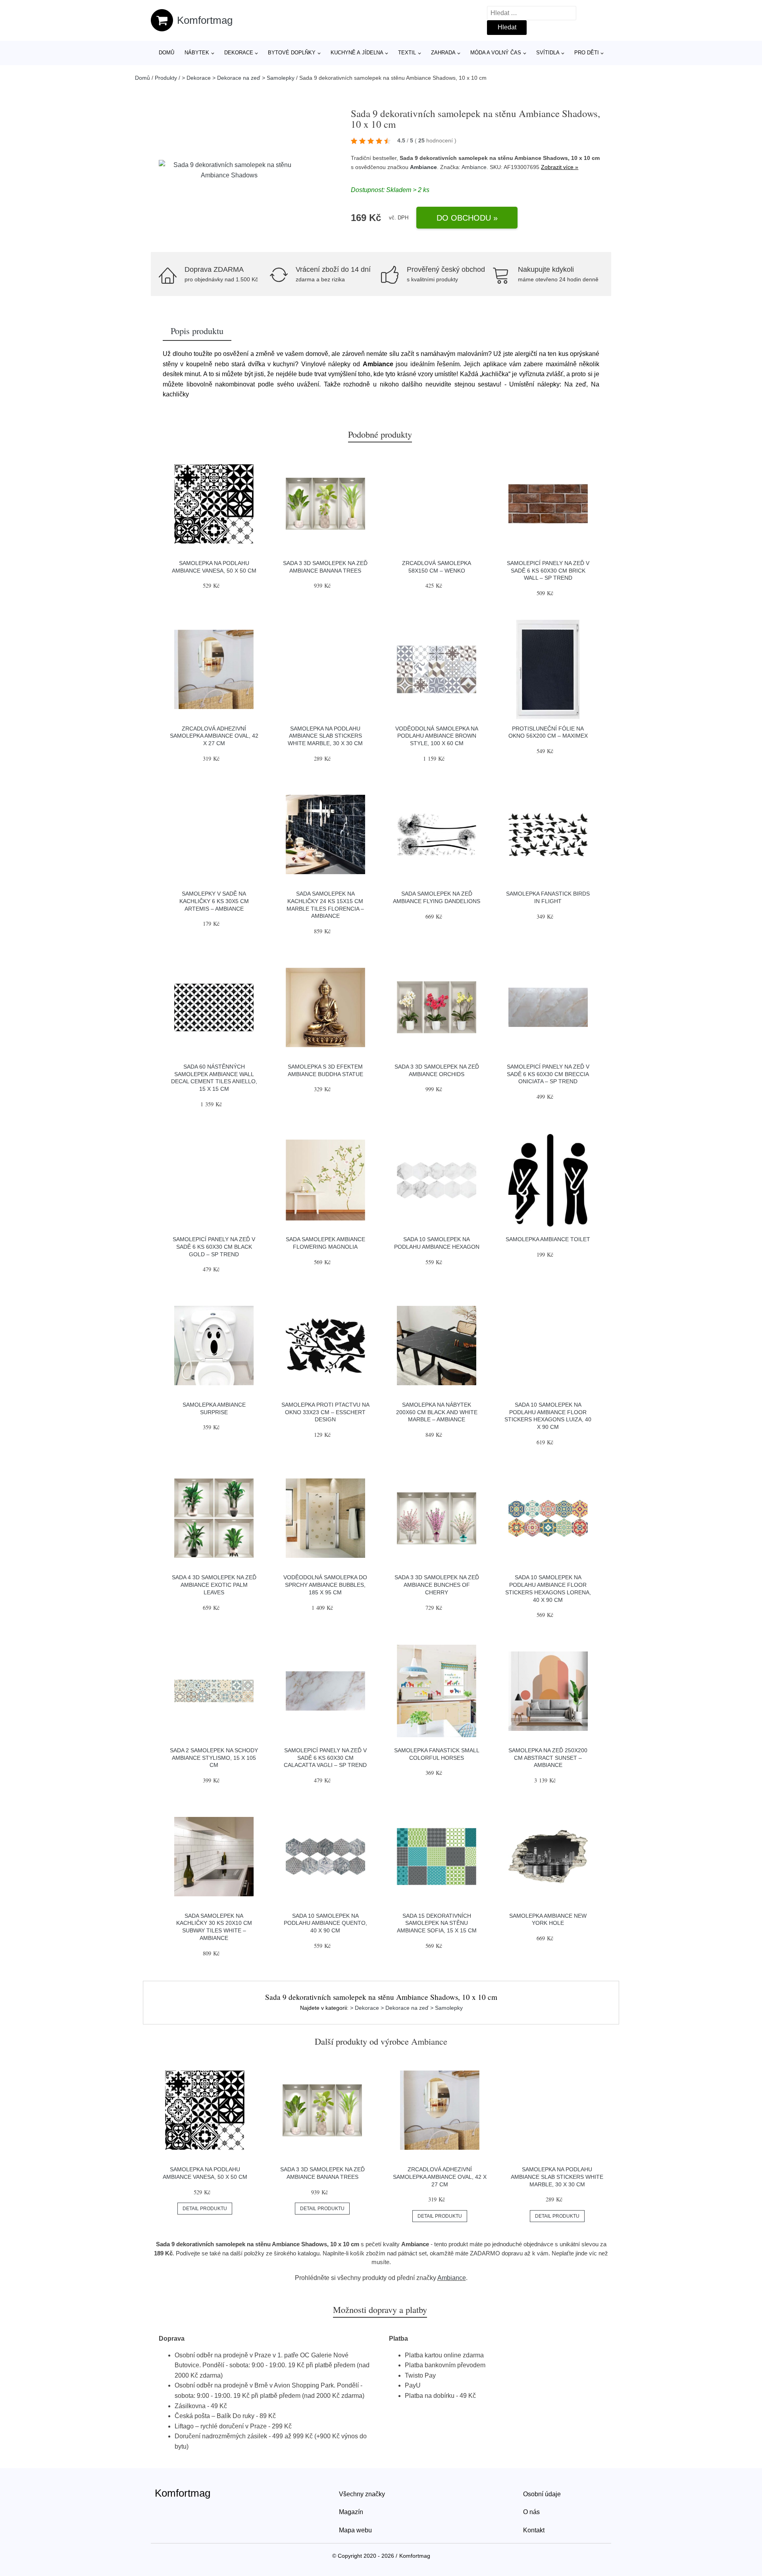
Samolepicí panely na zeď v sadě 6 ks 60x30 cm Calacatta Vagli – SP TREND (325, 1758)
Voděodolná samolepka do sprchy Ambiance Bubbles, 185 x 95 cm (325, 1585)
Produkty (166, 78)
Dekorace (239, 53)
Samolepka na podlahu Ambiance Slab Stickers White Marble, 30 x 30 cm (325, 736)
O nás (531, 2512)
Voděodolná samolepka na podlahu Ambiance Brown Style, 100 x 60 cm (437, 736)
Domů (166, 53)
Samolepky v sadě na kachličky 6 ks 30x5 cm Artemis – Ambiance (214, 901)
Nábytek (197, 53)
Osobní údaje (542, 2494)
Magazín (351, 2512)
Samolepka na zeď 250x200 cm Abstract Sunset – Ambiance (548, 1758)
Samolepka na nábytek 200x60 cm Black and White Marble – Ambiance (437, 1412)
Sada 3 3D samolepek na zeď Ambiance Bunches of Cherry (437, 1585)
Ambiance (423, 167)
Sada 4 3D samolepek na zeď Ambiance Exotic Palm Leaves (214, 1585)
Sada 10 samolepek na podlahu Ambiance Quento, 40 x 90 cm (325, 1923)
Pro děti (587, 53)
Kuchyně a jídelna (357, 53)
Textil (407, 53)
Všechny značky (362, 2494)
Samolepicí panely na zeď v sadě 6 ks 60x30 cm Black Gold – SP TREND (214, 1247)
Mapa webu (355, 2530)
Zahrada (443, 53)
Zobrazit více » (560, 167)
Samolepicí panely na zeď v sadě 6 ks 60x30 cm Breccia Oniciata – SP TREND (548, 1074)
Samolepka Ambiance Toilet (548, 1239)
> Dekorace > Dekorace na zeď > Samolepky (238, 78)
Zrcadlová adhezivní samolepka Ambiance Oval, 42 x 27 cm (214, 736)
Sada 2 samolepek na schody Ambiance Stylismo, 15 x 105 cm (214, 1758)
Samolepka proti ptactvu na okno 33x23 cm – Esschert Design (325, 1412)
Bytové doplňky (292, 53)
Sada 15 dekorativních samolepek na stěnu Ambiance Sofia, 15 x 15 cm (437, 1923)
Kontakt (534, 2530)
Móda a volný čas (496, 53)
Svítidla (548, 53)
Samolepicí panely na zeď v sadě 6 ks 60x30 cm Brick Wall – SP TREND (548, 570)
